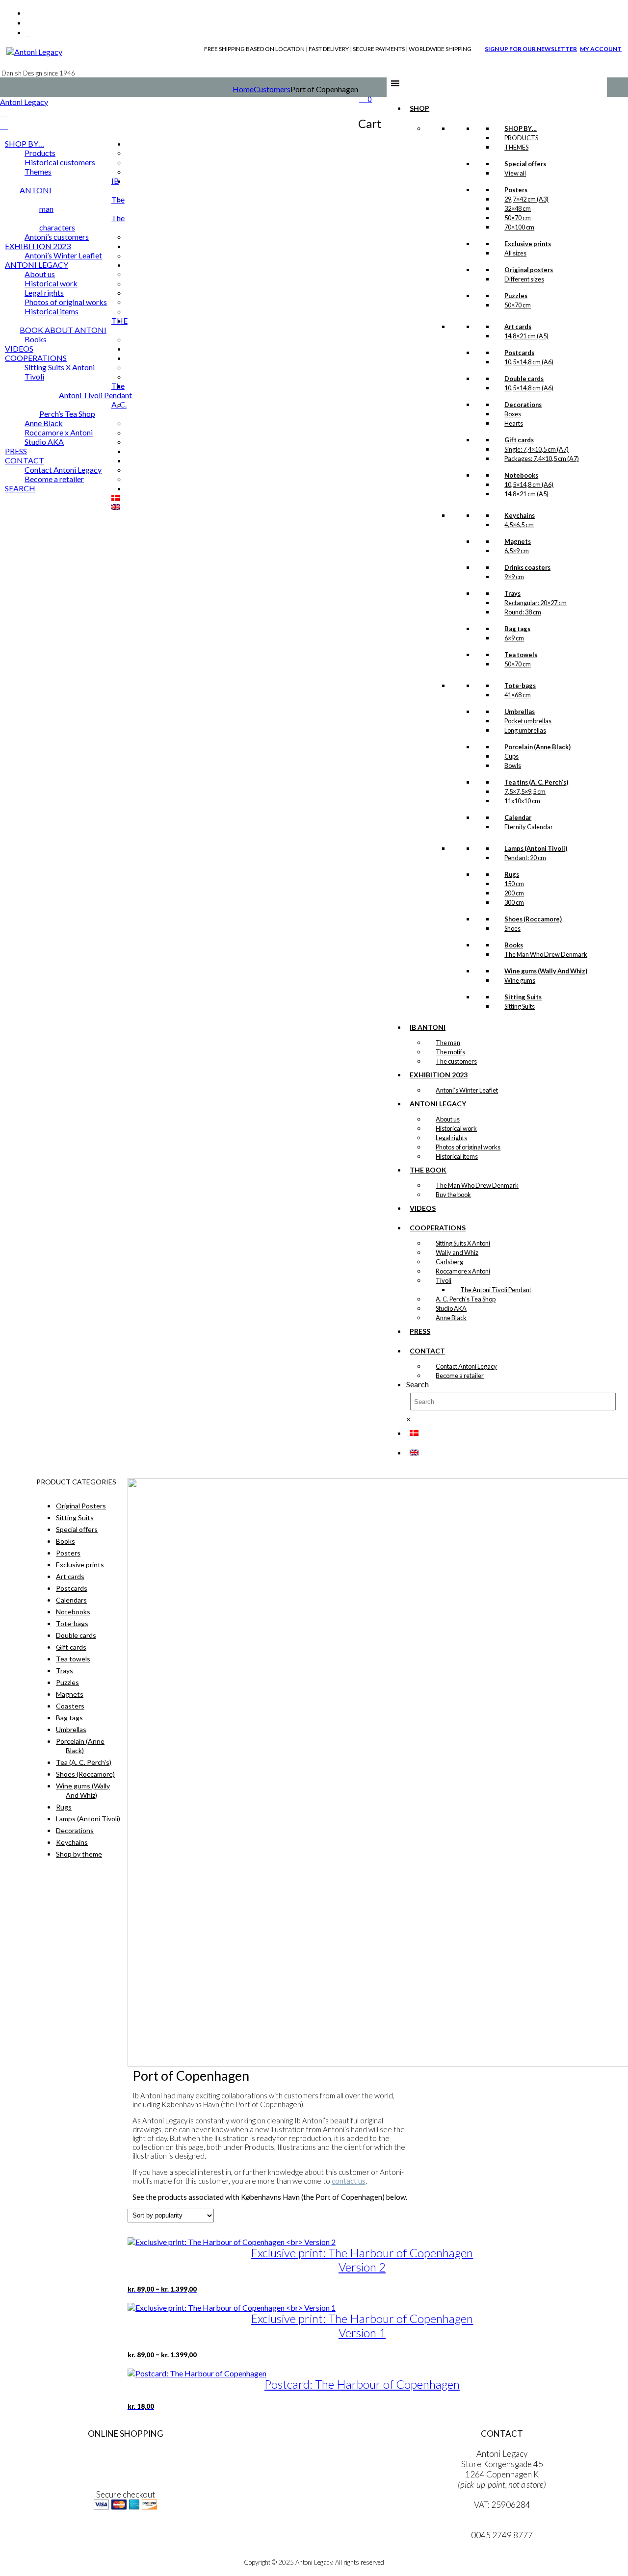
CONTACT (427, 1351)
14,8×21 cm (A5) (526, 336)
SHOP (419, 108)
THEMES (516, 147)
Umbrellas (71, 1729)
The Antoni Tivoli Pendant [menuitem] (95, 390)
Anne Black (451, 1318)
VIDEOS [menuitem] (19, 348)
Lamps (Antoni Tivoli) (88, 1819)
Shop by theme (79, 1854)
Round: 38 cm (523, 612)
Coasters (70, 1706)
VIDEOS (423, 1208)
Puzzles (67, 1682)
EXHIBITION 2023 (439, 1075)
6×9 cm (514, 638)
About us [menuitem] (40, 274)
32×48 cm (518, 208)
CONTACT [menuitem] (25, 460)
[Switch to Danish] (414, 1433)
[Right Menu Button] (4, 113)
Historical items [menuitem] (52, 311)
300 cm (514, 902)
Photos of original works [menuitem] (66, 302)
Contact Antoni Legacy (466, 1366)
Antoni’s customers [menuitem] (57, 237)
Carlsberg (449, 1262)
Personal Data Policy (125, 2464)
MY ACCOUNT (601, 49)
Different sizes (524, 279)
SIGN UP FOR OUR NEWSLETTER (531, 49)
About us (448, 1119)
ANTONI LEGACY (438, 1104)
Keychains (72, 1842)
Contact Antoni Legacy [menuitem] (63, 470)
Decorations (75, 1830)
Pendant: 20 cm (525, 858)
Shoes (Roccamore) (85, 1774)
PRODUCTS (521, 138)
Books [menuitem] (36, 339)
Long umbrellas (525, 730)
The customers (456, 1061)
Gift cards (71, 1647)
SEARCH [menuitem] (20, 488)
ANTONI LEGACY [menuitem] (37, 265)
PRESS (420, 1331)
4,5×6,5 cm (519, 525)
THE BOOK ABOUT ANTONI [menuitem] (74, 325)
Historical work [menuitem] (51, 283)
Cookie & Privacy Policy (125, 2474)
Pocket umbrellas (528, 721)
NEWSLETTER (126, 2537)
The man (448, 1043)
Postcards (72, 1588)
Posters (68, 1553)
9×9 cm (514, 577)
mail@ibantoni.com (502, 2525)
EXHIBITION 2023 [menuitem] (38, 246)
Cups (511, 756)
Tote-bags (72, 1623)
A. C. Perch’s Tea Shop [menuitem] (83, 409)
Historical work (456, 1128)
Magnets (70, 1694)
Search (418, 1384)
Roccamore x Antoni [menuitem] (59, 432)
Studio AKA (451, 1308)
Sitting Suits (520, 1006)
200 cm (514, 893)
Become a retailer (460, 1376)
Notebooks (73, 1612)
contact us (349, 2181)
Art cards (70, 1576)
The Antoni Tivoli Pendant (496, 1290)
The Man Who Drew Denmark (546, 954)
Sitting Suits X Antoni (463, 1243)
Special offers (77, 1529)
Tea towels (73, 1659)
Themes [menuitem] (38, 171)
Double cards (76, 1635)
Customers (272, 89)
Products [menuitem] (40, 153)
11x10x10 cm (522, 801)
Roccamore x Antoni (463, 1271)
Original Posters (81, 1506)
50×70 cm (518, 218)
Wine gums (520, 980)
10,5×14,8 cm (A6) (529, 362)
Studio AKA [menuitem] (44, 442)
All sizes (515, 253)
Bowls (513, 765)
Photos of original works (468, 1147)
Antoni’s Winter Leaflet (467, 1090)
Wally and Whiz (457, 1252)
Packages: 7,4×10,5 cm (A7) (542, 459)
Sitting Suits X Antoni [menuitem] (60, 367)
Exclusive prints (80, 1565)
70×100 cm (519, 227)
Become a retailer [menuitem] (54, 479)
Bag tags (69, 1718)
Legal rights (451, 1138)
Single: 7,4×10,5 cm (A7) (536, 449)
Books (65, 1541)
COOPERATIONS (438, 1228)
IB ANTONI (428, 1027)
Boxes (513, 414)
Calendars (71, 1600)
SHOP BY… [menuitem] (25, 143)
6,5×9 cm (517, 551)
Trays (65, 1671)
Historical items (457, 1156)
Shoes (512, 928)
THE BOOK (428, 1170)
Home (243, 89)
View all (515, 173)
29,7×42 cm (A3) (526, 199)
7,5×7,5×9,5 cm (525, 791)
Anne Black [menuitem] (44, 423)
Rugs (64, 1807)
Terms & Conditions (125, 2454)
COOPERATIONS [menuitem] (36, 358)
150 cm (514, 884)
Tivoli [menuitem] (34, 376)
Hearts (514, 423)
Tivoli (444, 1280)
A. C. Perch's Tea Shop (466, 1299)
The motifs (450, 1052)
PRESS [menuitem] (16, 451)
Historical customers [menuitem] (60, 162)
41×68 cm (518, 695)
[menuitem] (116, 497)
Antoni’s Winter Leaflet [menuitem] (63, 255)
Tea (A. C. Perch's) (84, 1762)
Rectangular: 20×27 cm (536, 603)
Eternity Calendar (529, 827)
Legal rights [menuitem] (44, 293)
